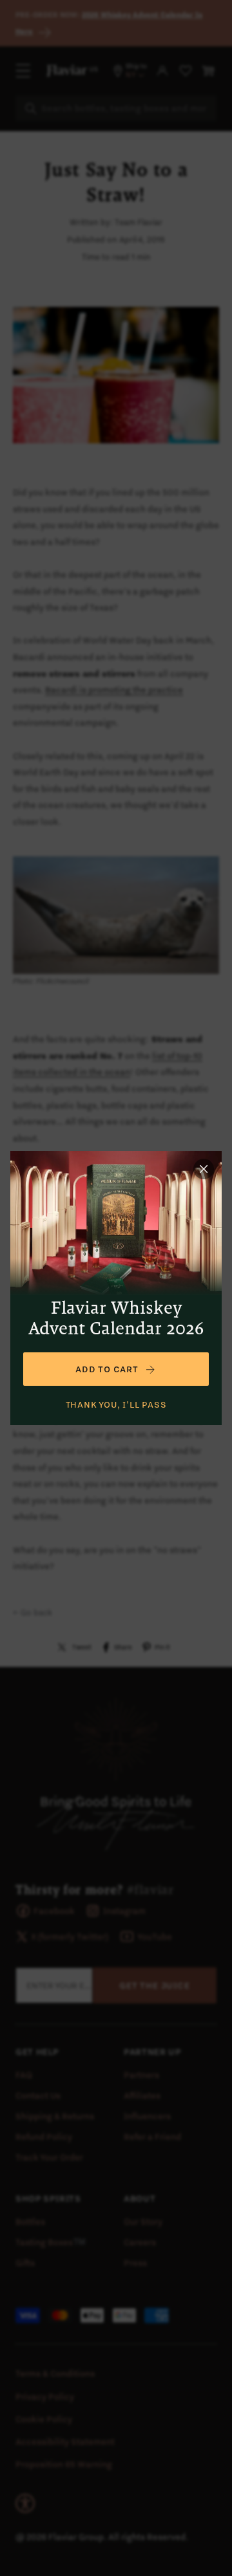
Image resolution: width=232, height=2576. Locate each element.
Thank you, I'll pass (116, 1404)
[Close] (204, 1169)
